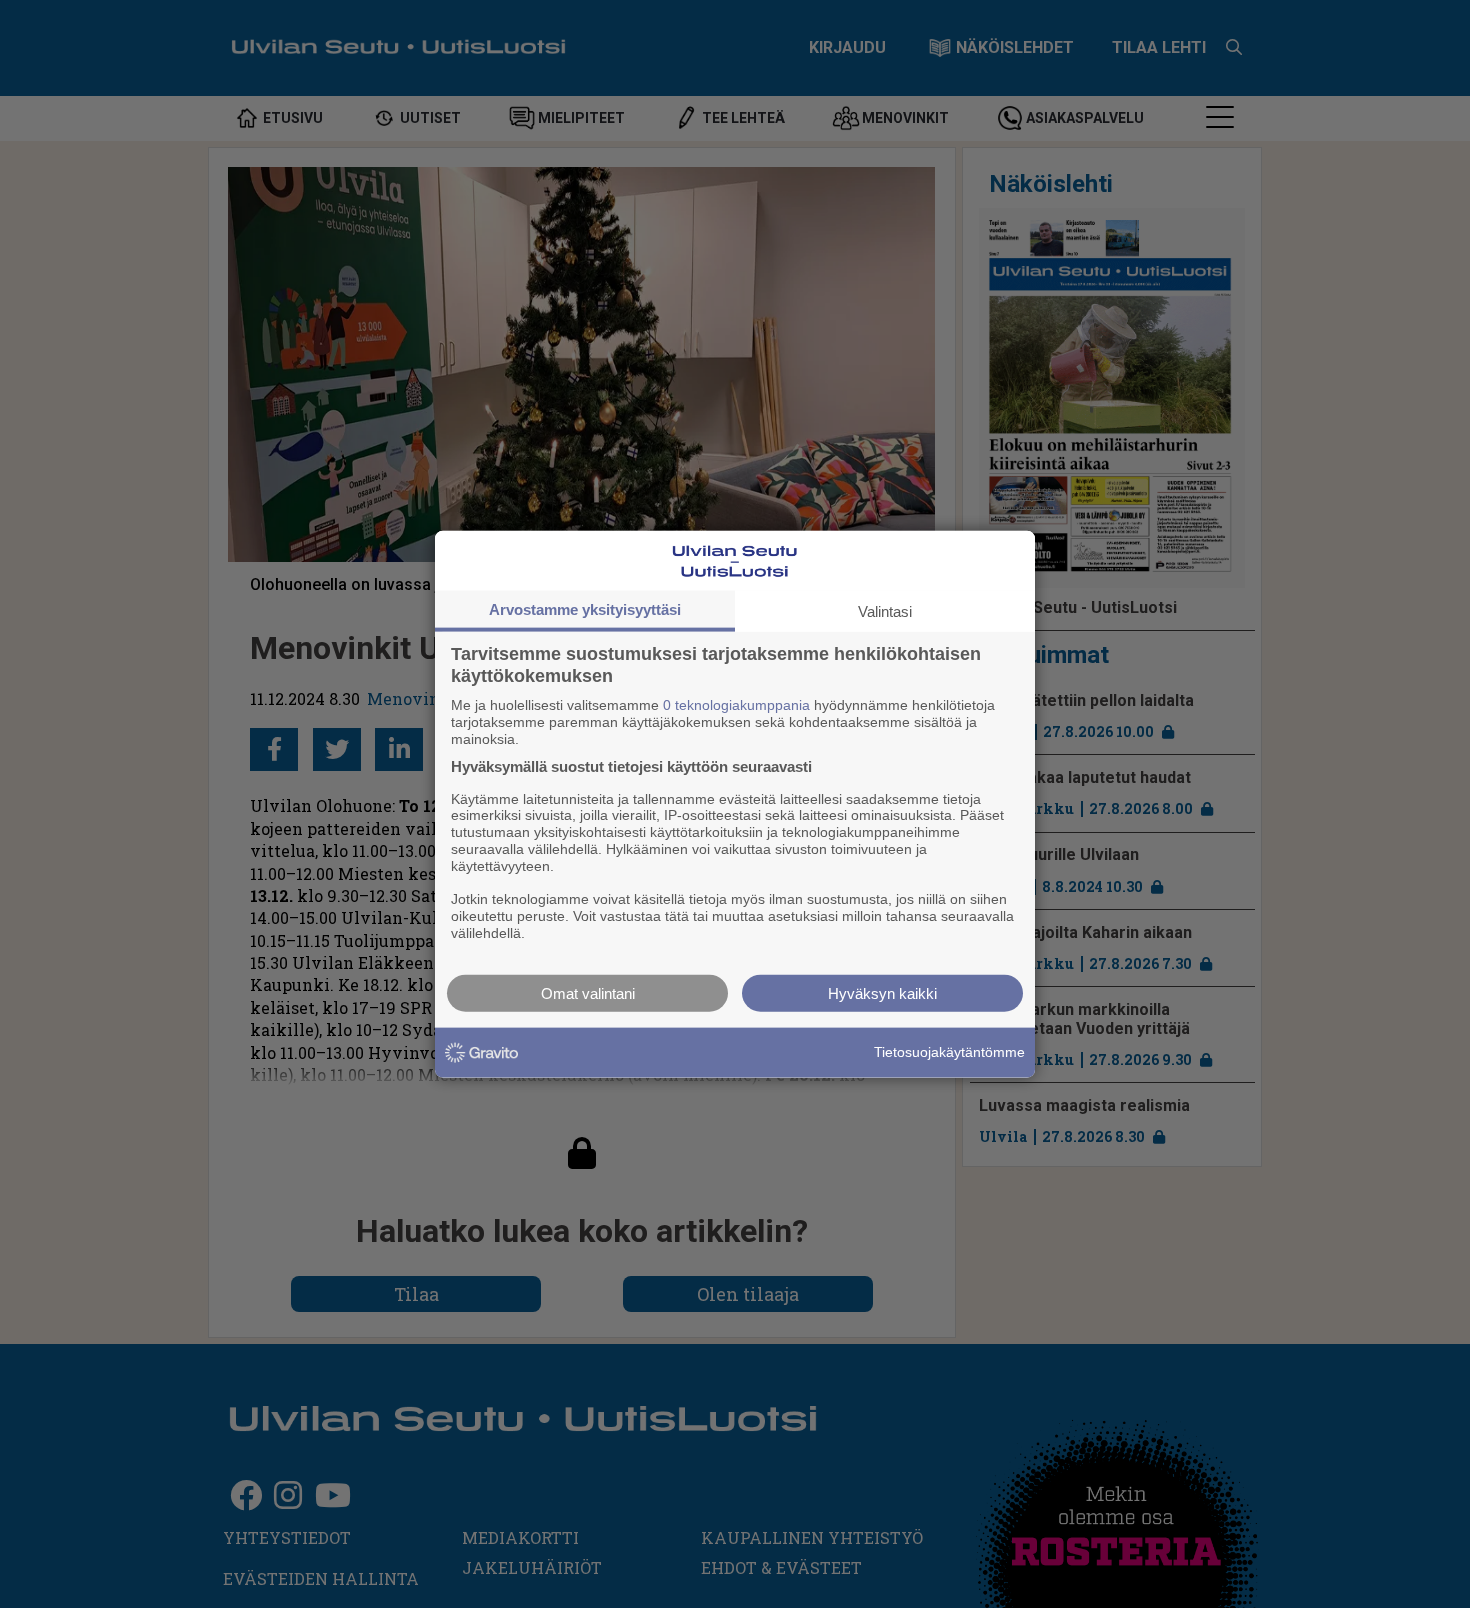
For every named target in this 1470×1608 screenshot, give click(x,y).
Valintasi (885, 611)
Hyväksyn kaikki (882, 992)
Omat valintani (588, 992)
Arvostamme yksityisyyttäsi (585, 609)
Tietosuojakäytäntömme (949, 1052)
